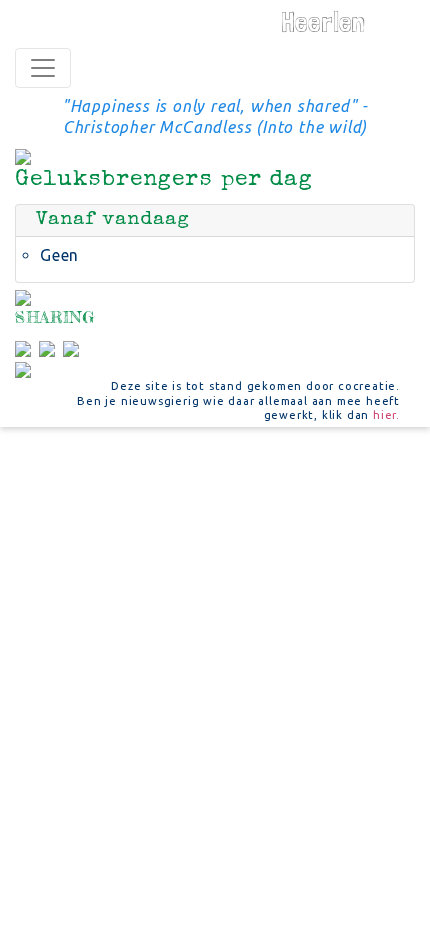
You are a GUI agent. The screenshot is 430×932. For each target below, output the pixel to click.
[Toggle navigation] (43, 68)
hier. (386, 415)
